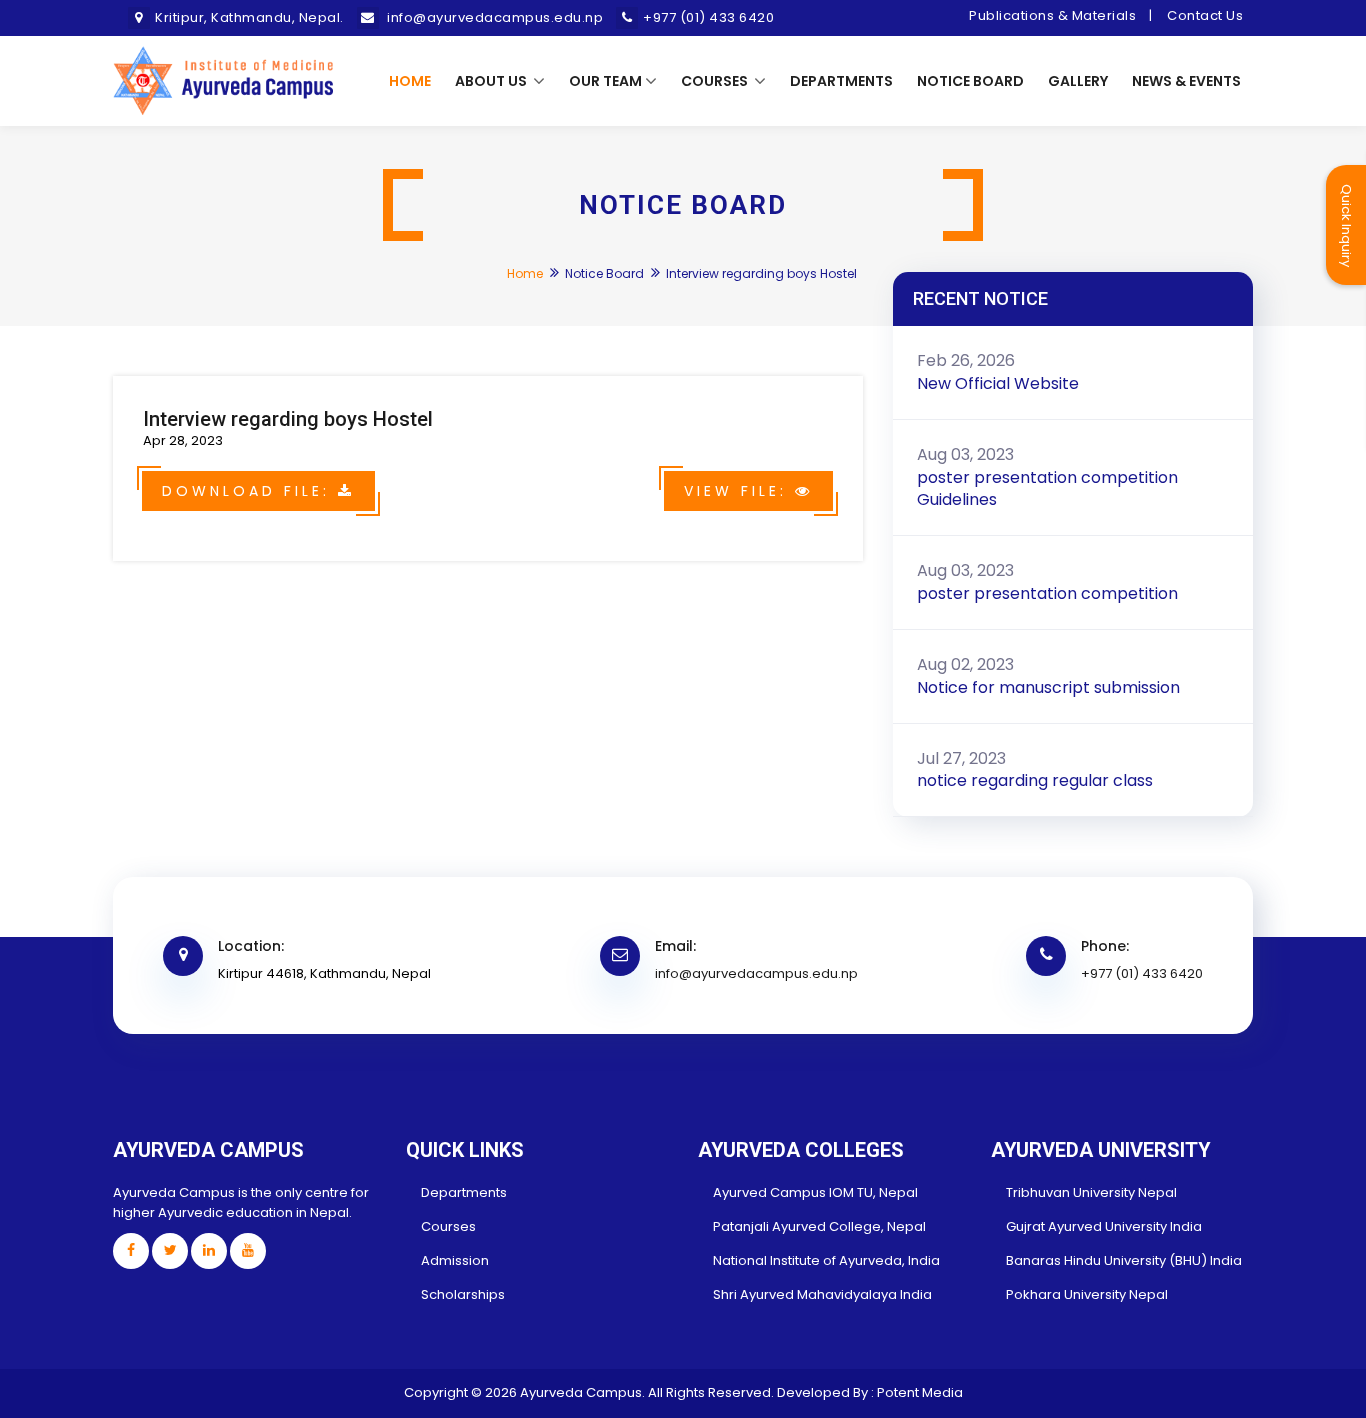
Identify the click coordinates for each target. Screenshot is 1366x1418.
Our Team (605, 81)
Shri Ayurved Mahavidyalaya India (822, 1294)
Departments (841, 81)
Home (410, 81)
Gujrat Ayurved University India (1104, 1226)
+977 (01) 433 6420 (1142, 973)
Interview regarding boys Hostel (288, 419)
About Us (492, 81)
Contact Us (1205, 15)
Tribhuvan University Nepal (1091, 1192)
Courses (716, 81)
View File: (739, 491)
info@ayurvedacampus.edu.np (756, 973)
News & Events (1186, 81)
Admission (455, 1260)
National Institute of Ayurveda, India (826, 1260)
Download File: (250, 491)
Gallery (1078, 81)
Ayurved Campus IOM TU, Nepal (815, 1192)
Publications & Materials (1052, 15)
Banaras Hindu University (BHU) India (1124, 1260)
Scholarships (463, 1294)
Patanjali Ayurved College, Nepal (819, 1226)
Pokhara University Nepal (1087, 1294)
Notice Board (970, 81)
